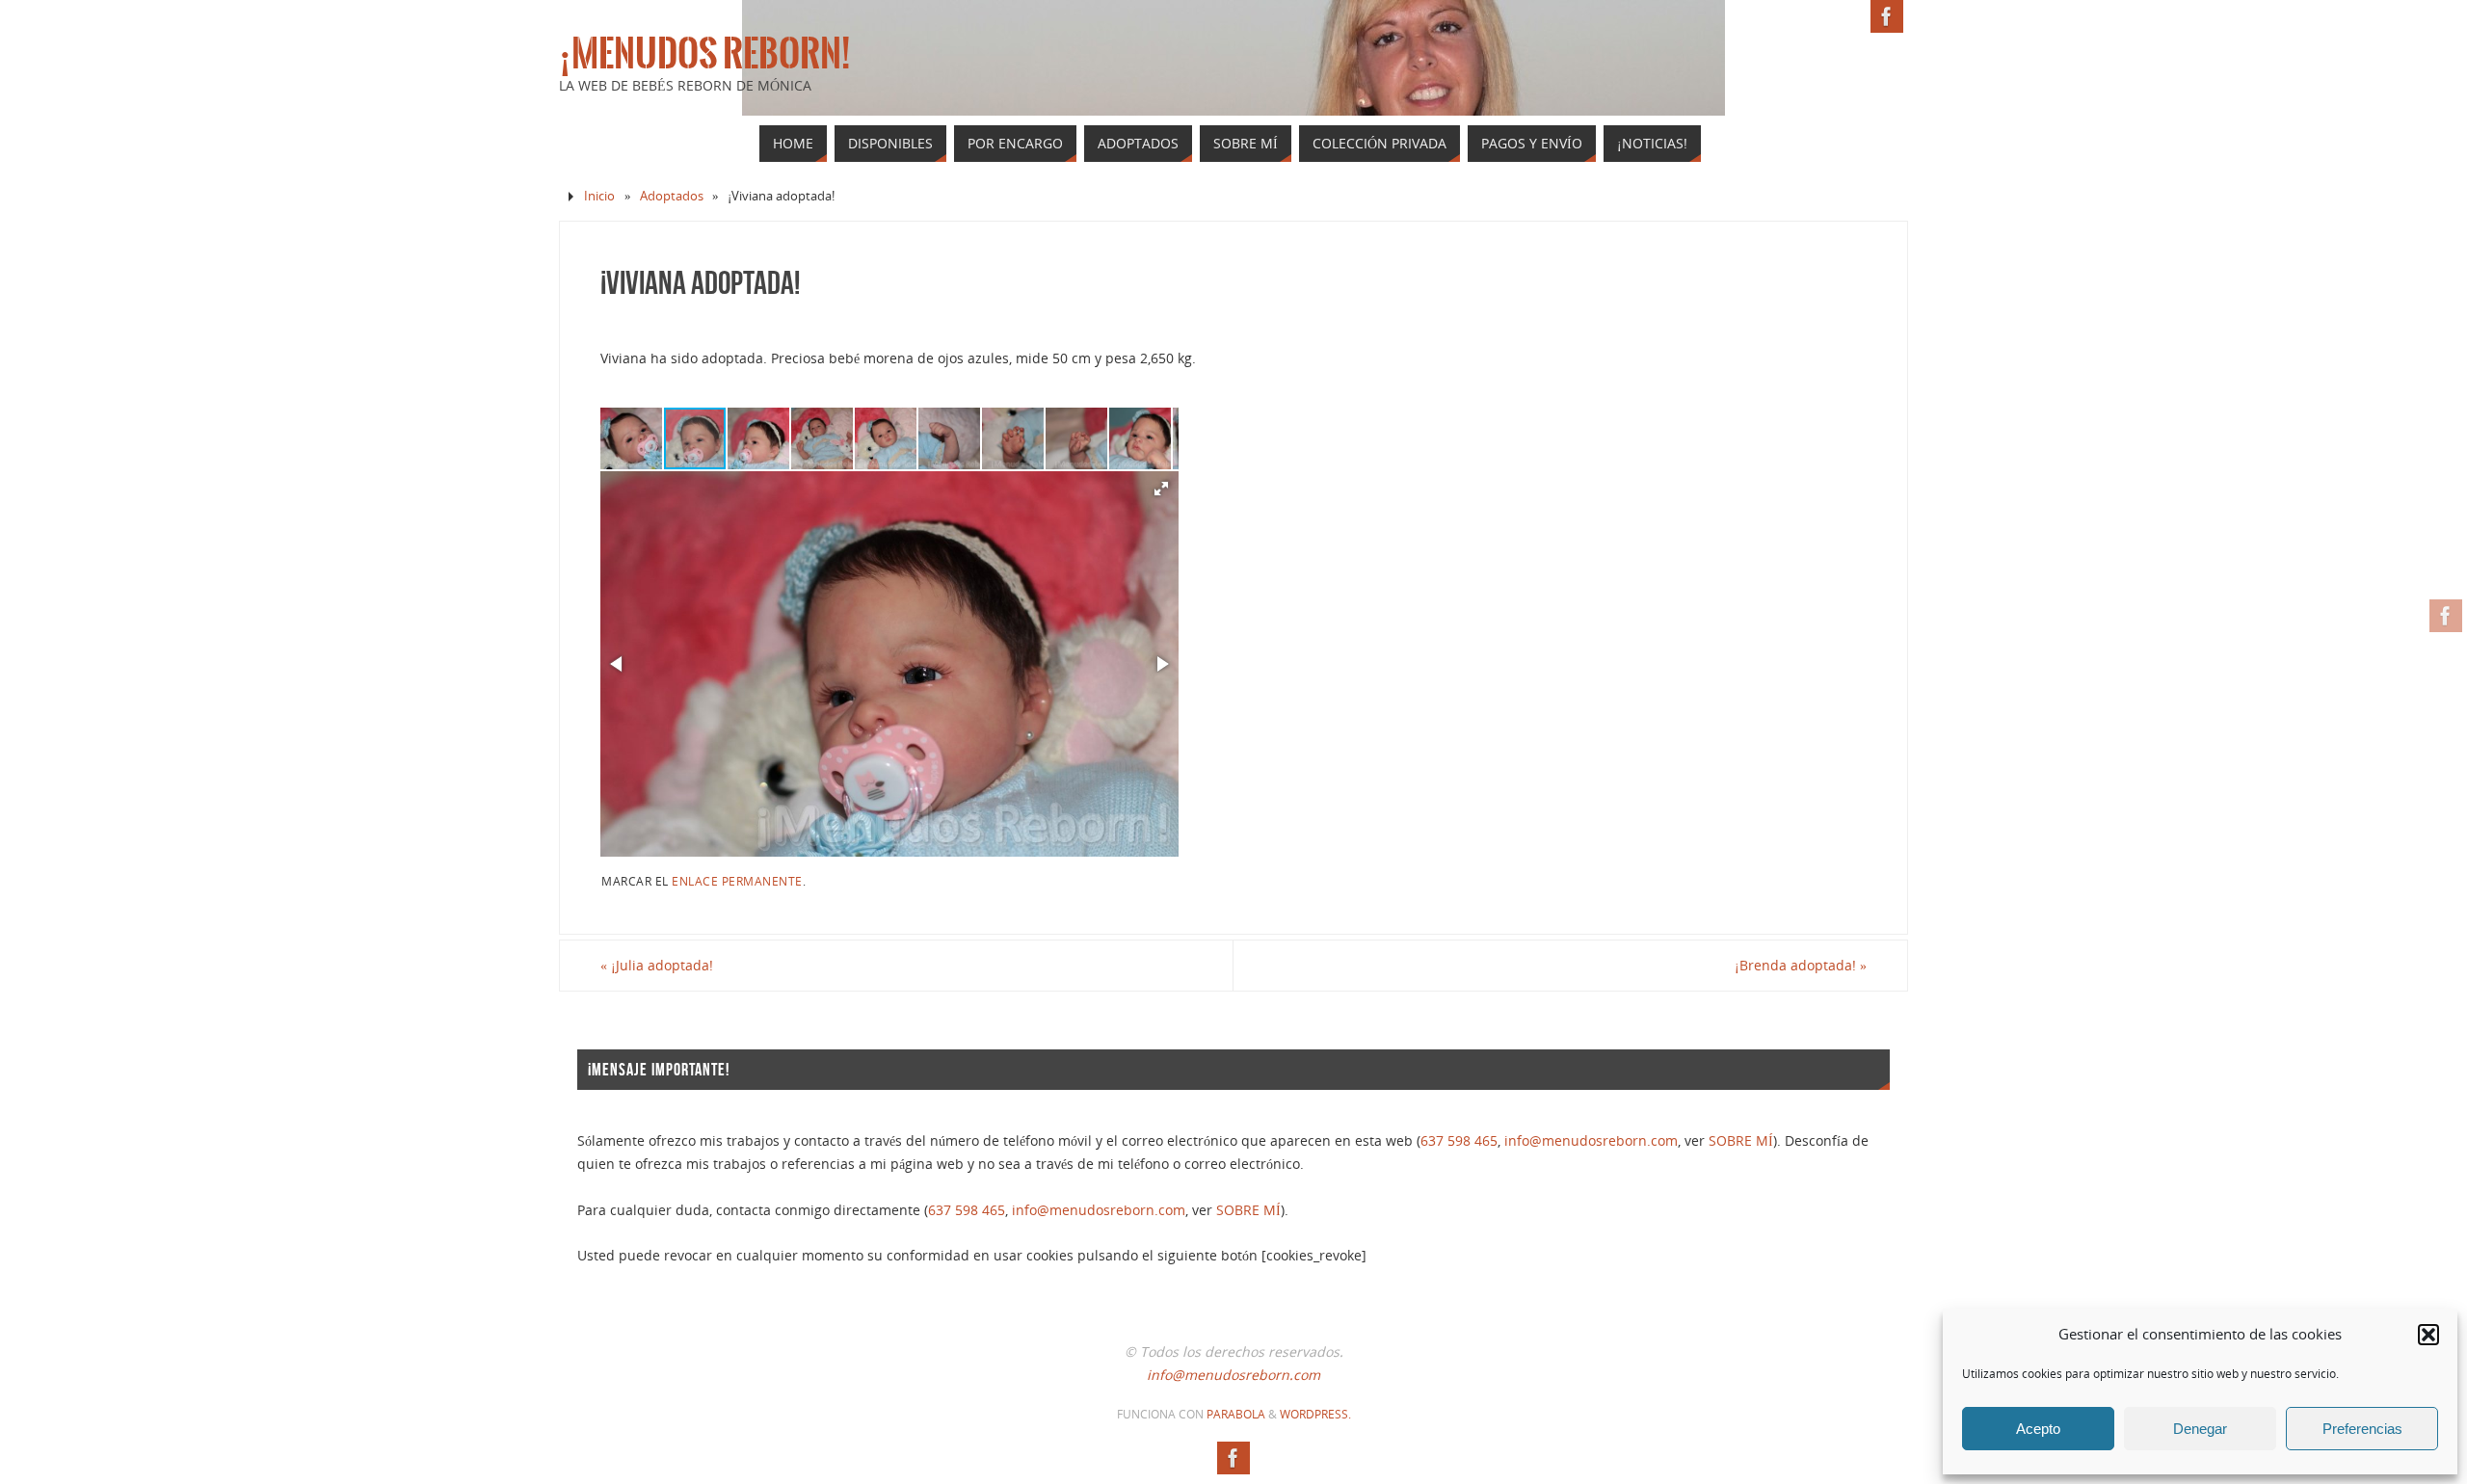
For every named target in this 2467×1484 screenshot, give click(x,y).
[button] (2428, 1335)
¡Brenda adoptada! (1801, 965)
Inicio (599, 196)
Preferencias (2362, 1429)
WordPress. (1315, 1414)
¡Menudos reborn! (704, 54)
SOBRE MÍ (1741, 1140)
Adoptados (672, 196)
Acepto (2038, 1429)
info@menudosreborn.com (1591, 1140)
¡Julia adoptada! (657, 965)
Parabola (1236, 1414)
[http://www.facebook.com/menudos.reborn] (2446, 616)
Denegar (2200, 1429)
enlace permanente (737, 881)
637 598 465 (1459, 1140)
